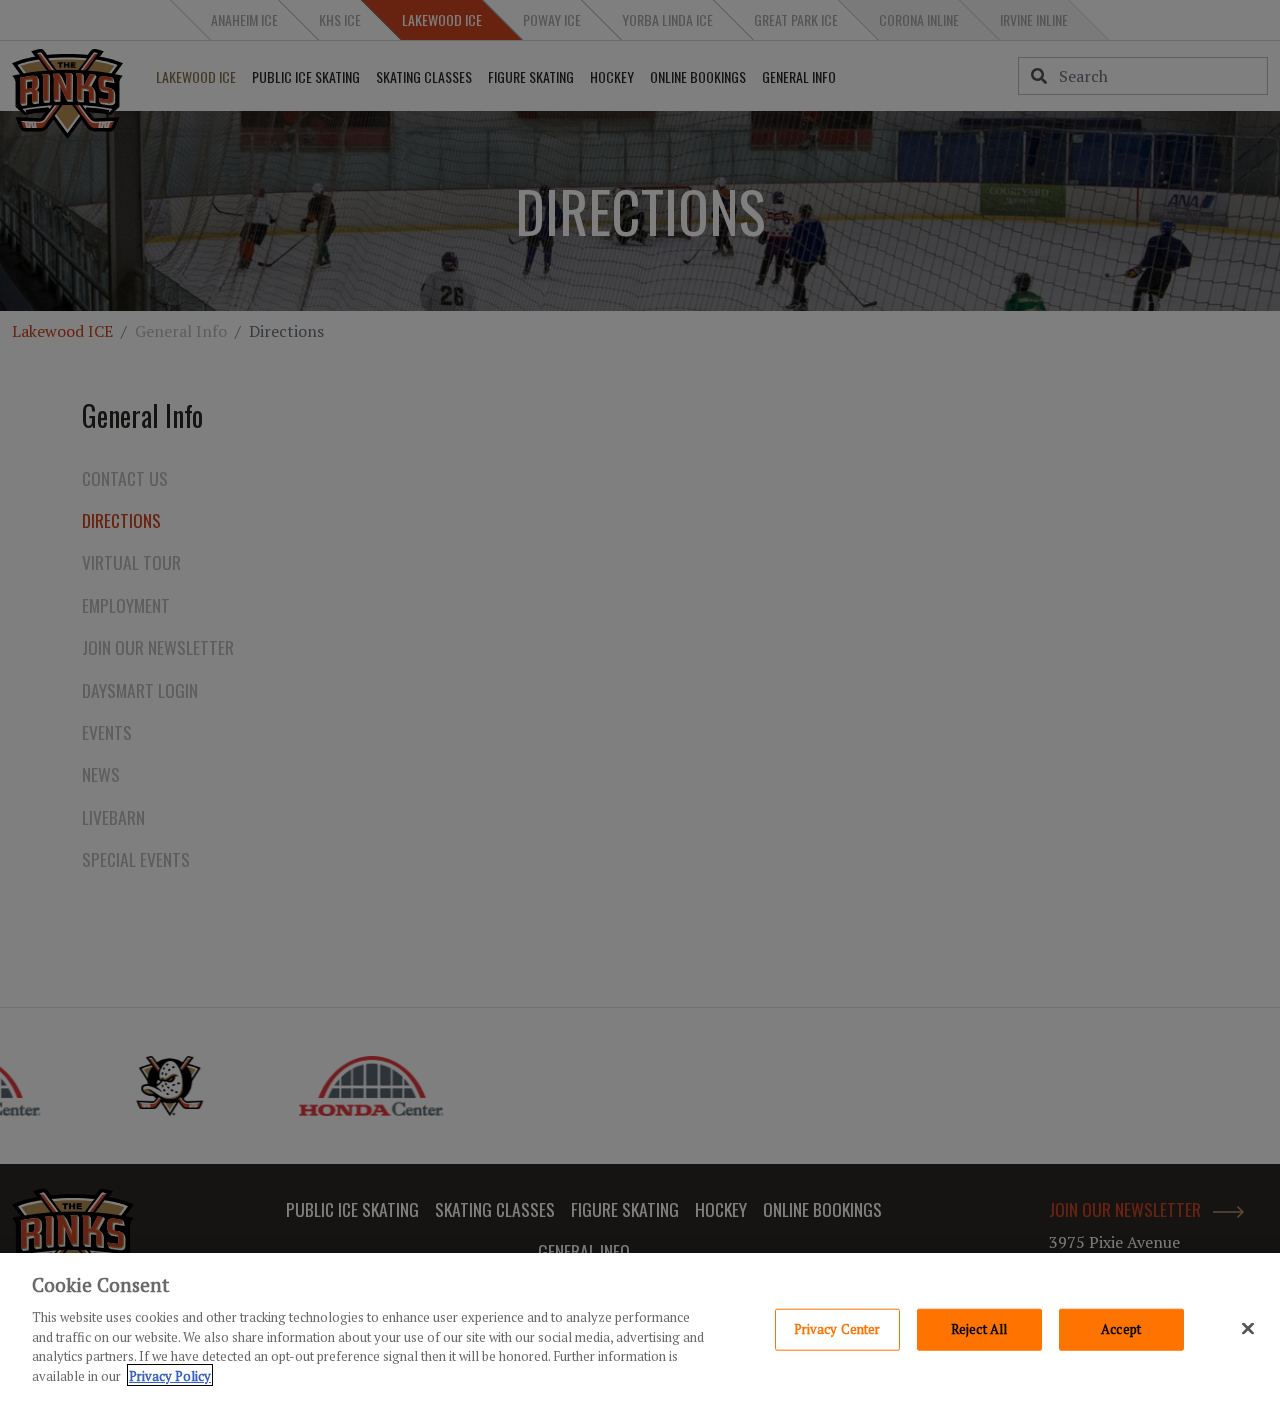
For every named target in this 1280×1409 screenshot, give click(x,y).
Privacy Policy (170, 1375)
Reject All (979, 1329)
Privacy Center (837, 1329)
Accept (1121, 1329)
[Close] (1248, 1328)
